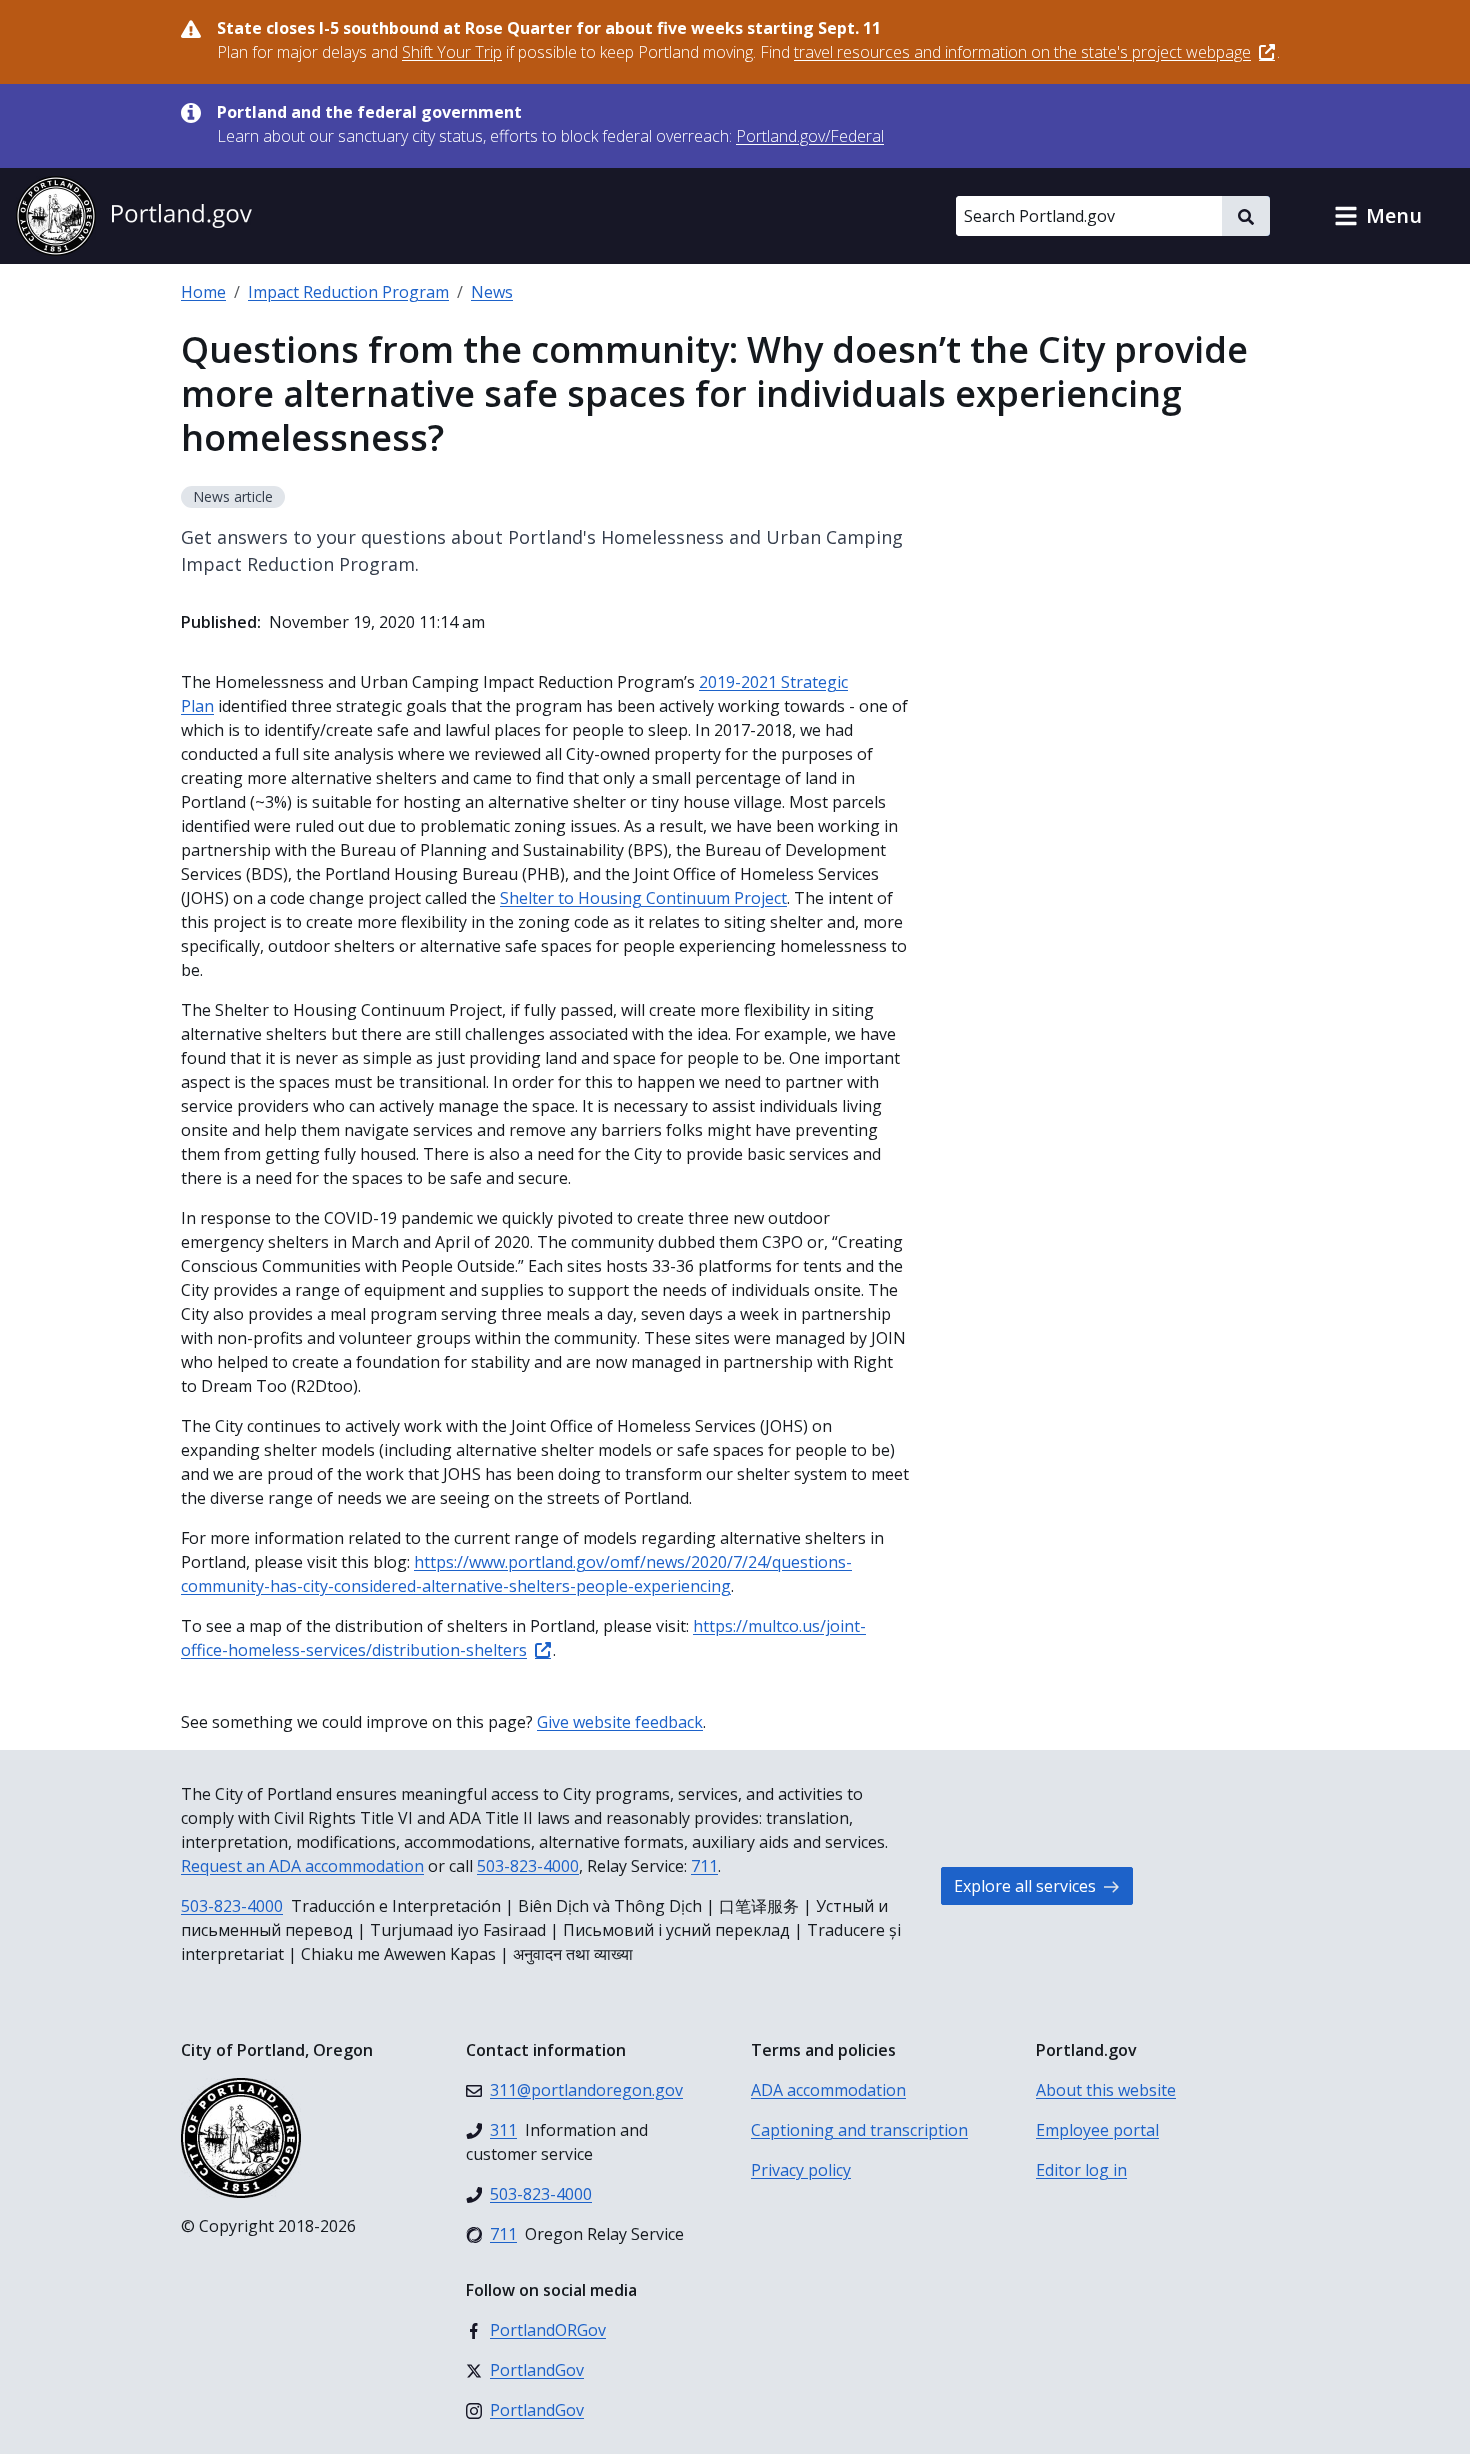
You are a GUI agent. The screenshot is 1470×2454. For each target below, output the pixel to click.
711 (704, 1866)
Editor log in (1081, 2170)
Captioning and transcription (859, 2130)
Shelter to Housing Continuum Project (643, 898)
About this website (1106, 2090)
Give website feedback (620, 1722)
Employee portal (1097, 2130)
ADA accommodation (828, 2090)
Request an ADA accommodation (302, 1866)
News (492, 292)
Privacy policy (801, 2170)
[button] (1378, 216)
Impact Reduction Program (348, 292)
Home (203, 292)
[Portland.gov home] (134, 216)
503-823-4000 (528, 1866)
